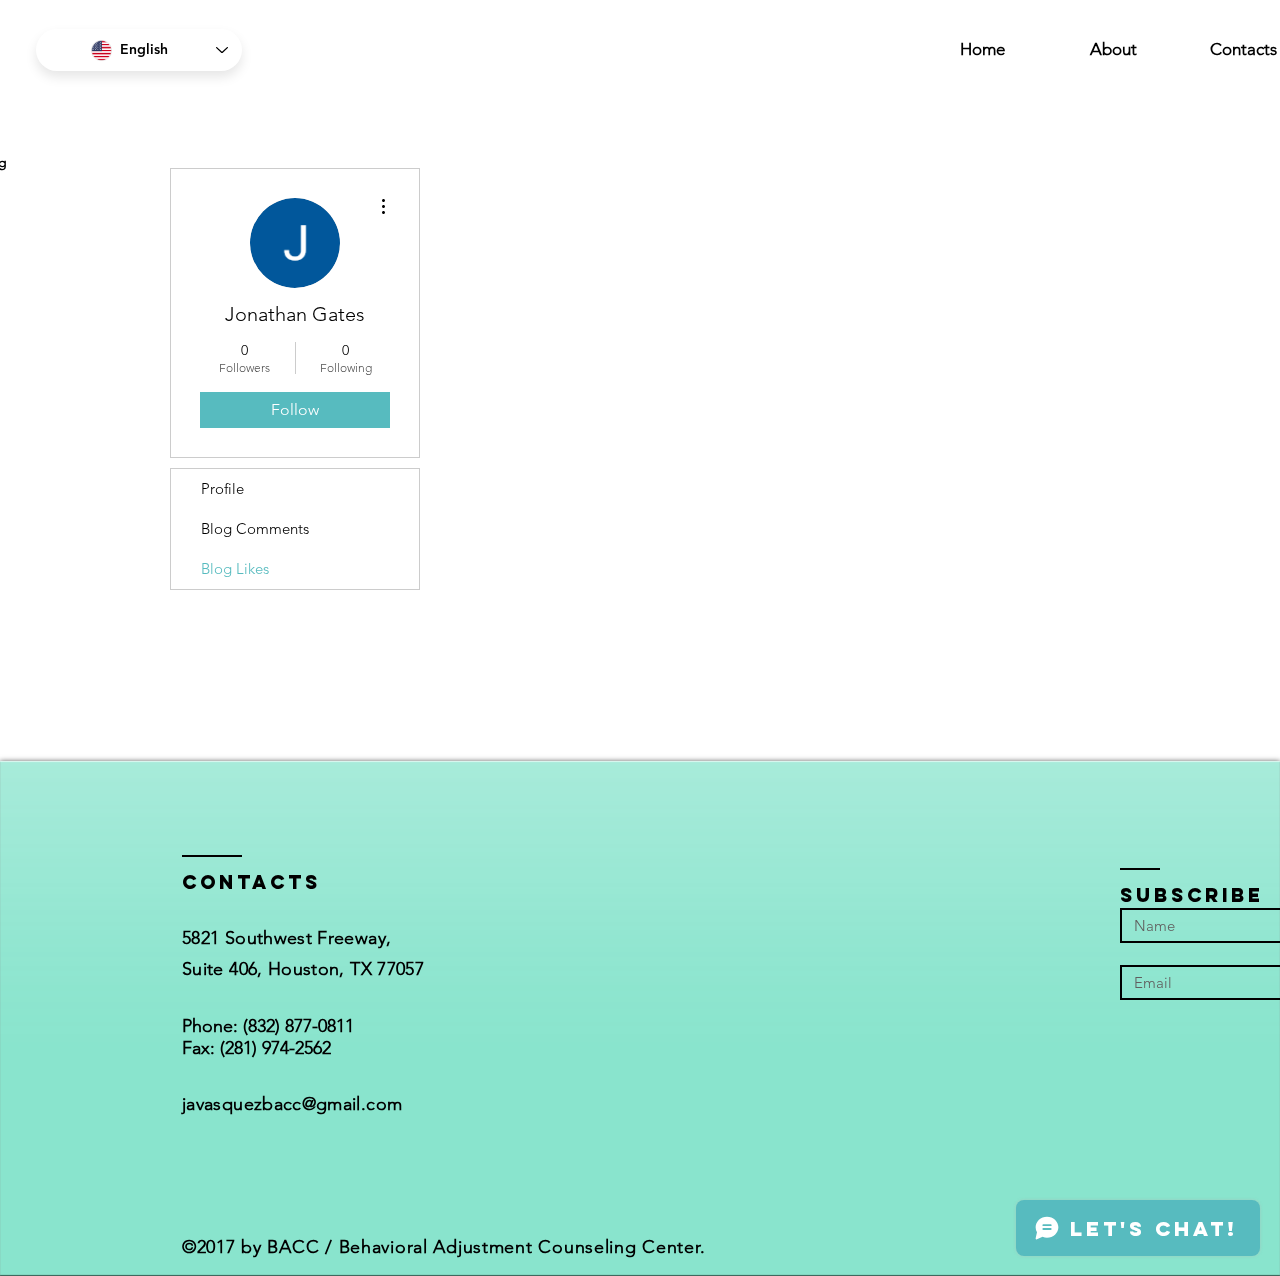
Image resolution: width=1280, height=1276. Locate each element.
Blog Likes (235, 568)
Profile (222, 488)
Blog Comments (255, 528)
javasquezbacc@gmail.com (292, 1104)
